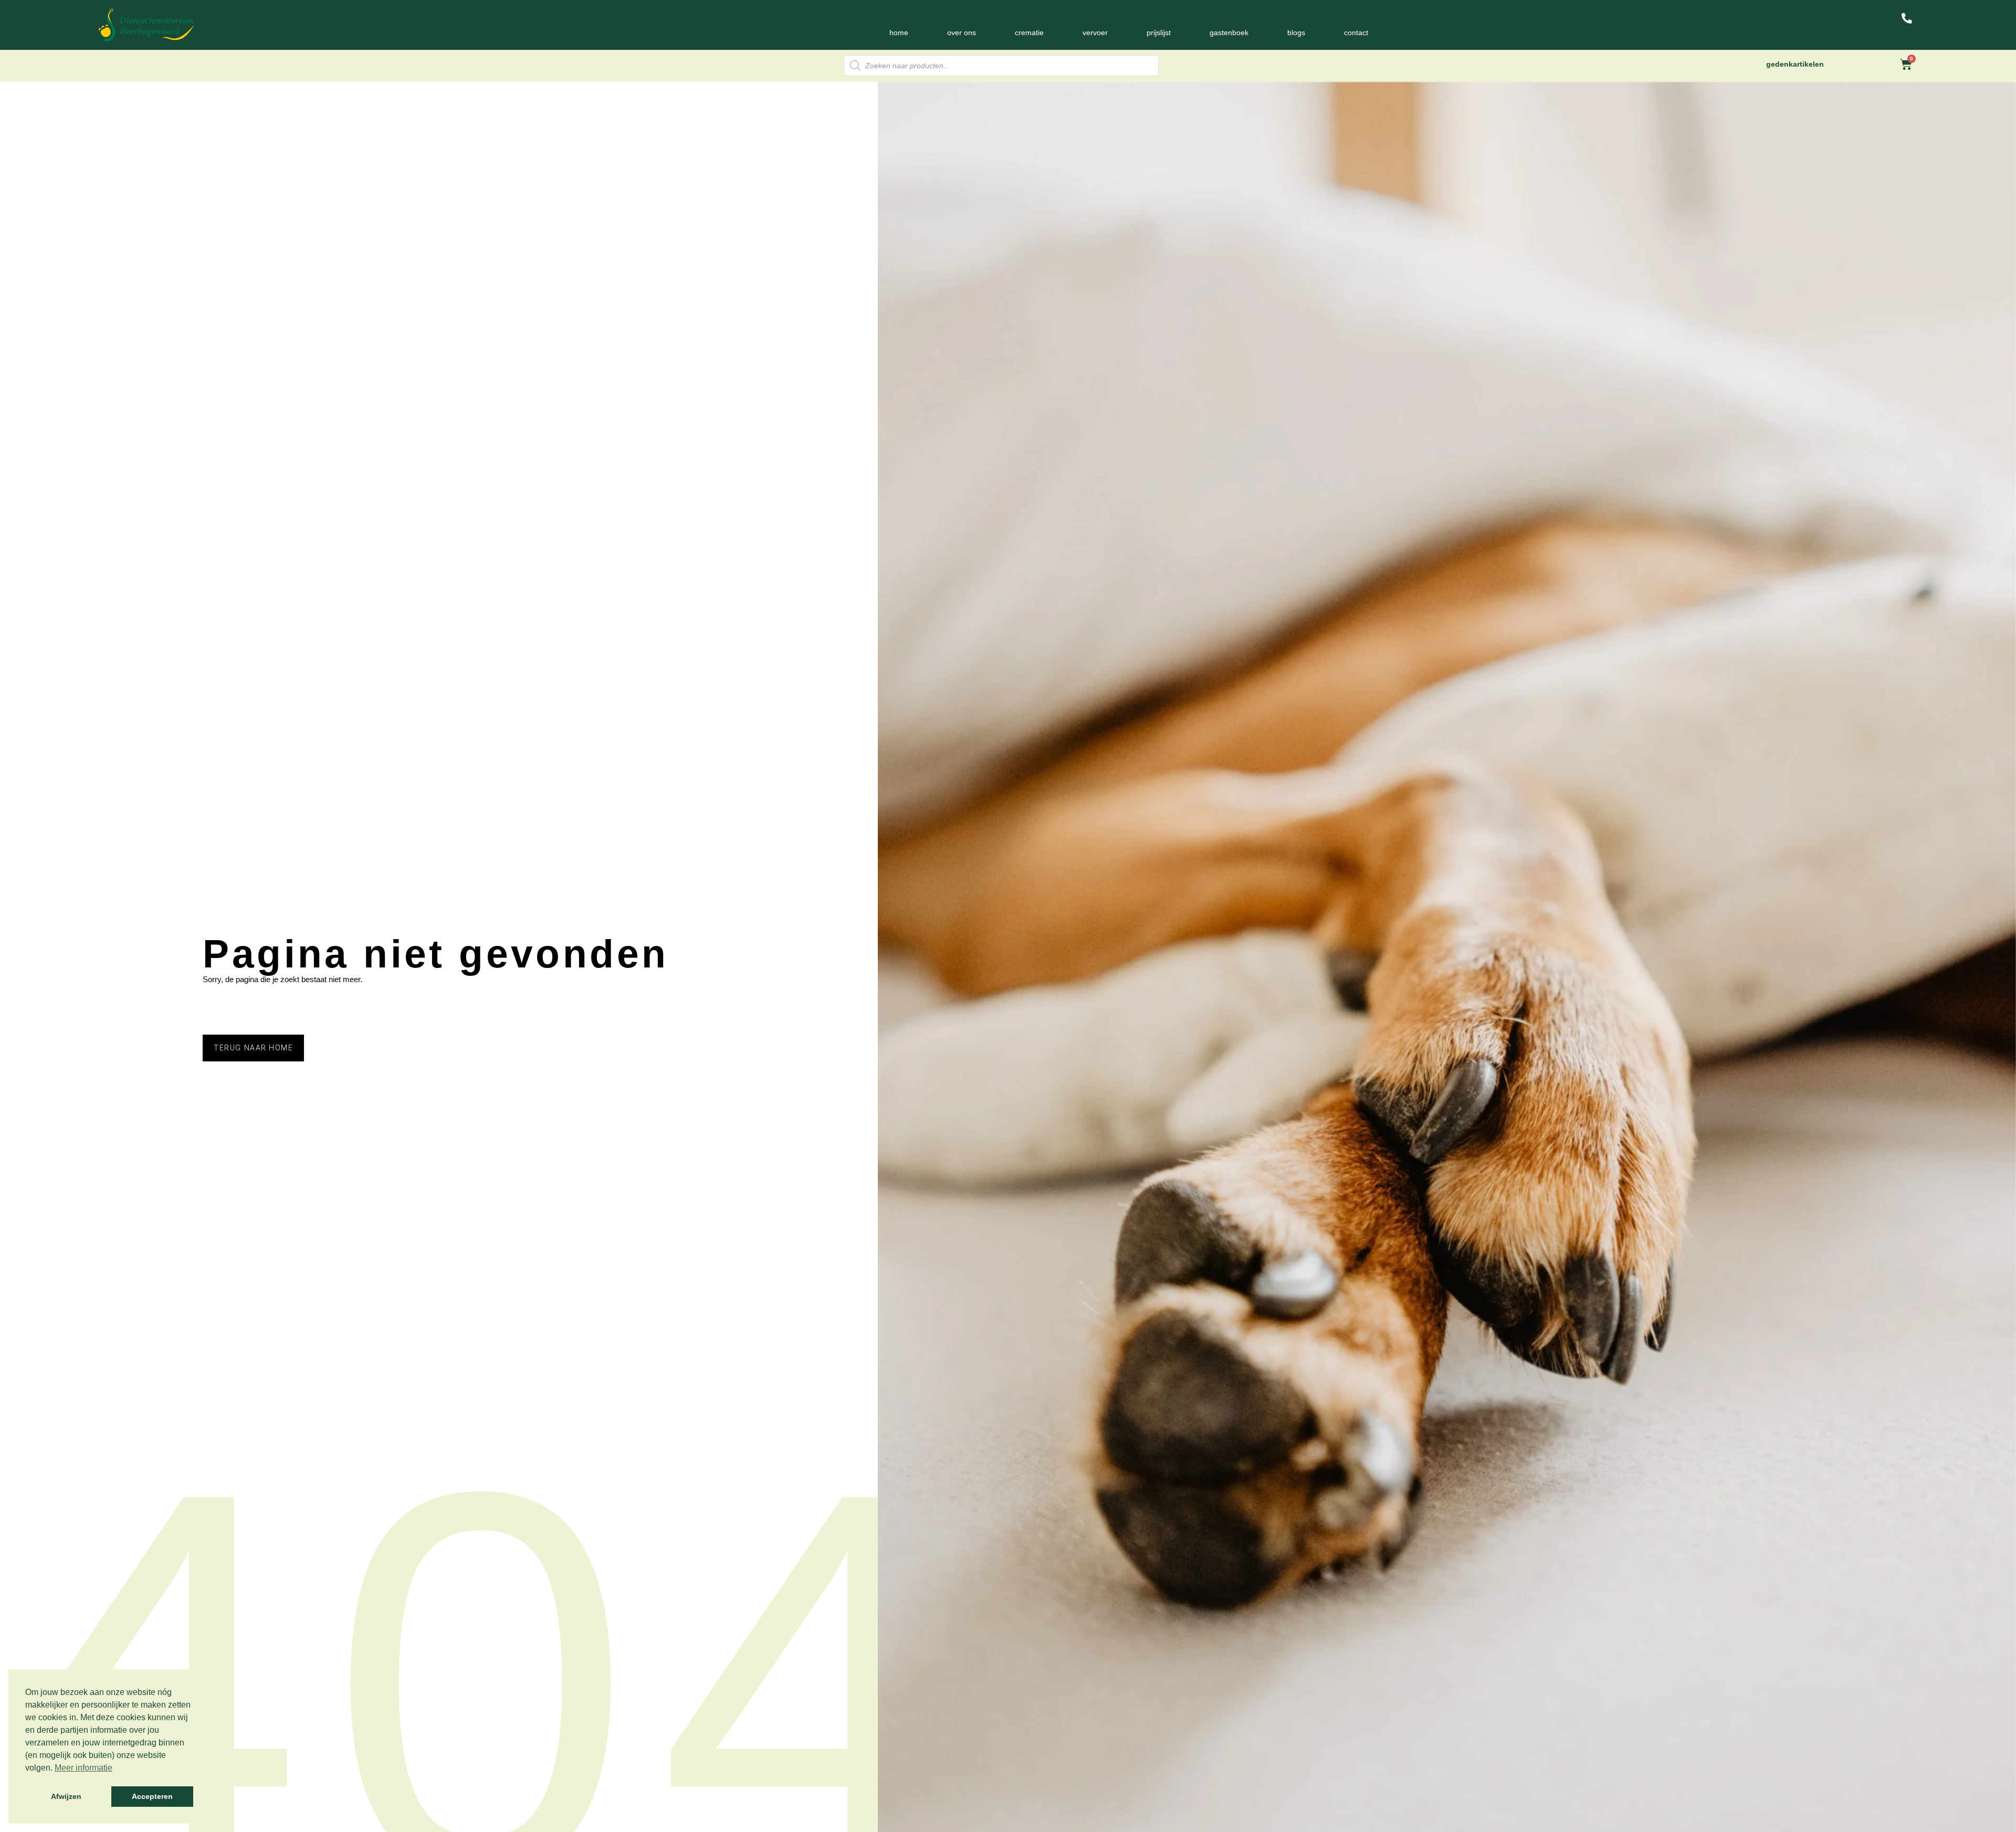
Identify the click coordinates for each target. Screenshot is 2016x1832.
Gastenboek (1229, 33)
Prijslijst (1159, 33)
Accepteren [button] (152, 1796)
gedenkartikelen (1795, 64)
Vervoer (1095, 33)
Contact (1356, 33)
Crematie (1029, 33)
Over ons (962, 33)
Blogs (1296, 33)
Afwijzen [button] (66, 1796)
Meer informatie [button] (83, 1768)
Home (899, 33)
